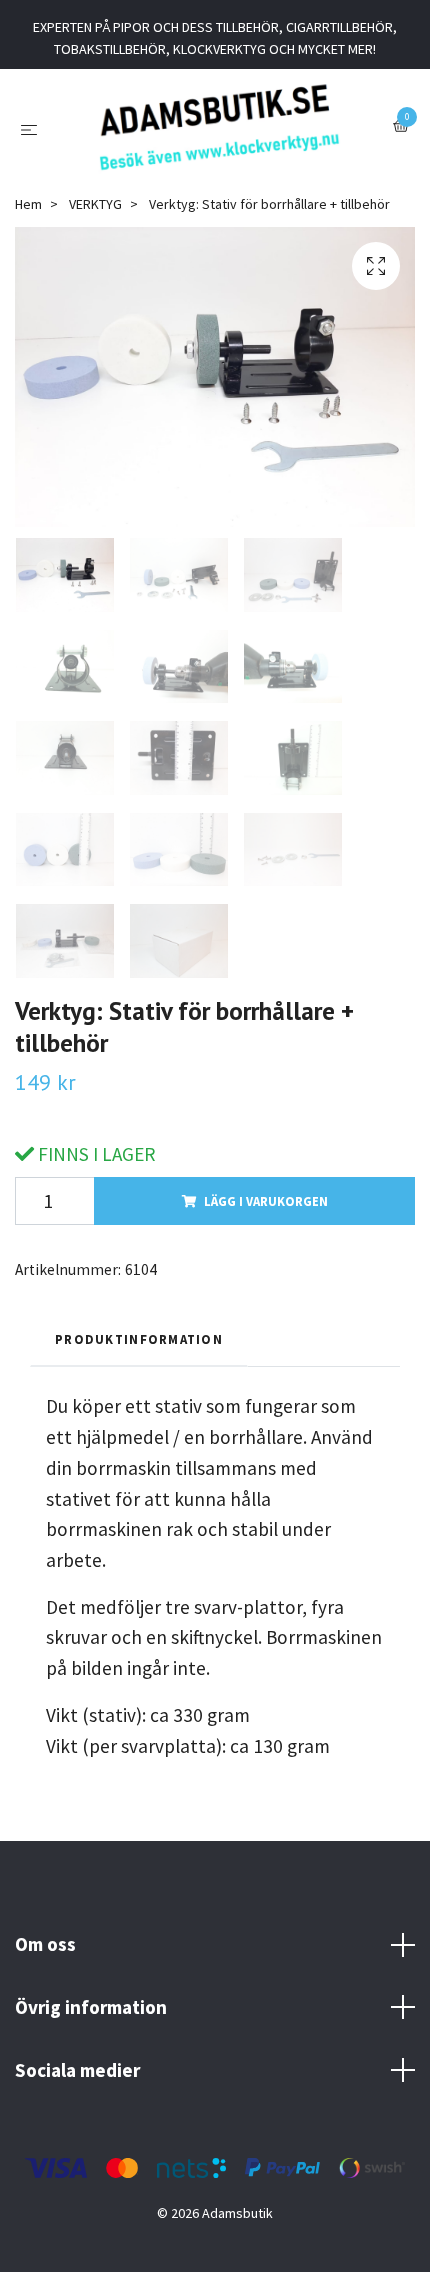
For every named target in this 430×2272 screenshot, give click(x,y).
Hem (28, 204)
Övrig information (91, 2007)
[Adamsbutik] (218, 127)
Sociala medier (77, 2070)
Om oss (45, 1944)
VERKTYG (95, 204)
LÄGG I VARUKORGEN (266, 1201)
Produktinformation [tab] (139, 1339)
